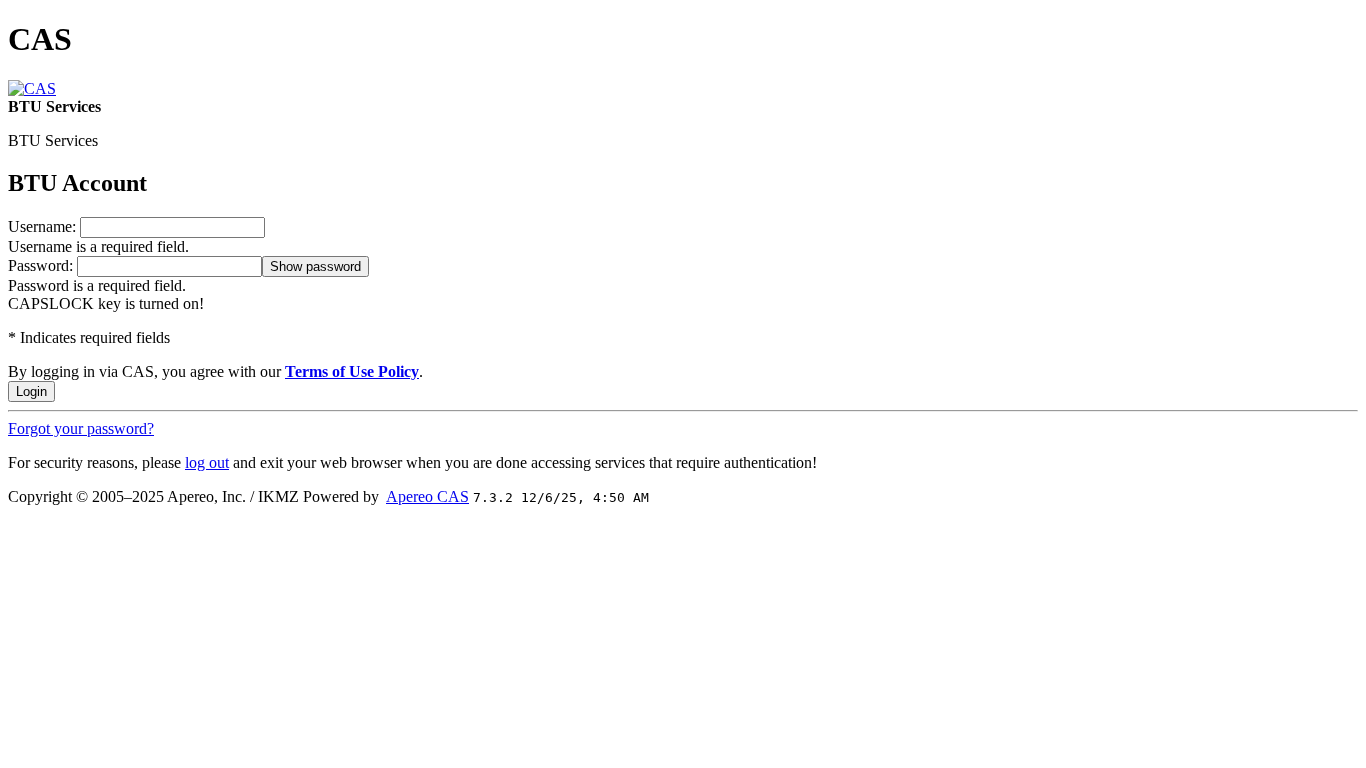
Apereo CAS (427, 496)
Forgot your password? (81, 428)
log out (207, 462)
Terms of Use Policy (352, 371)
